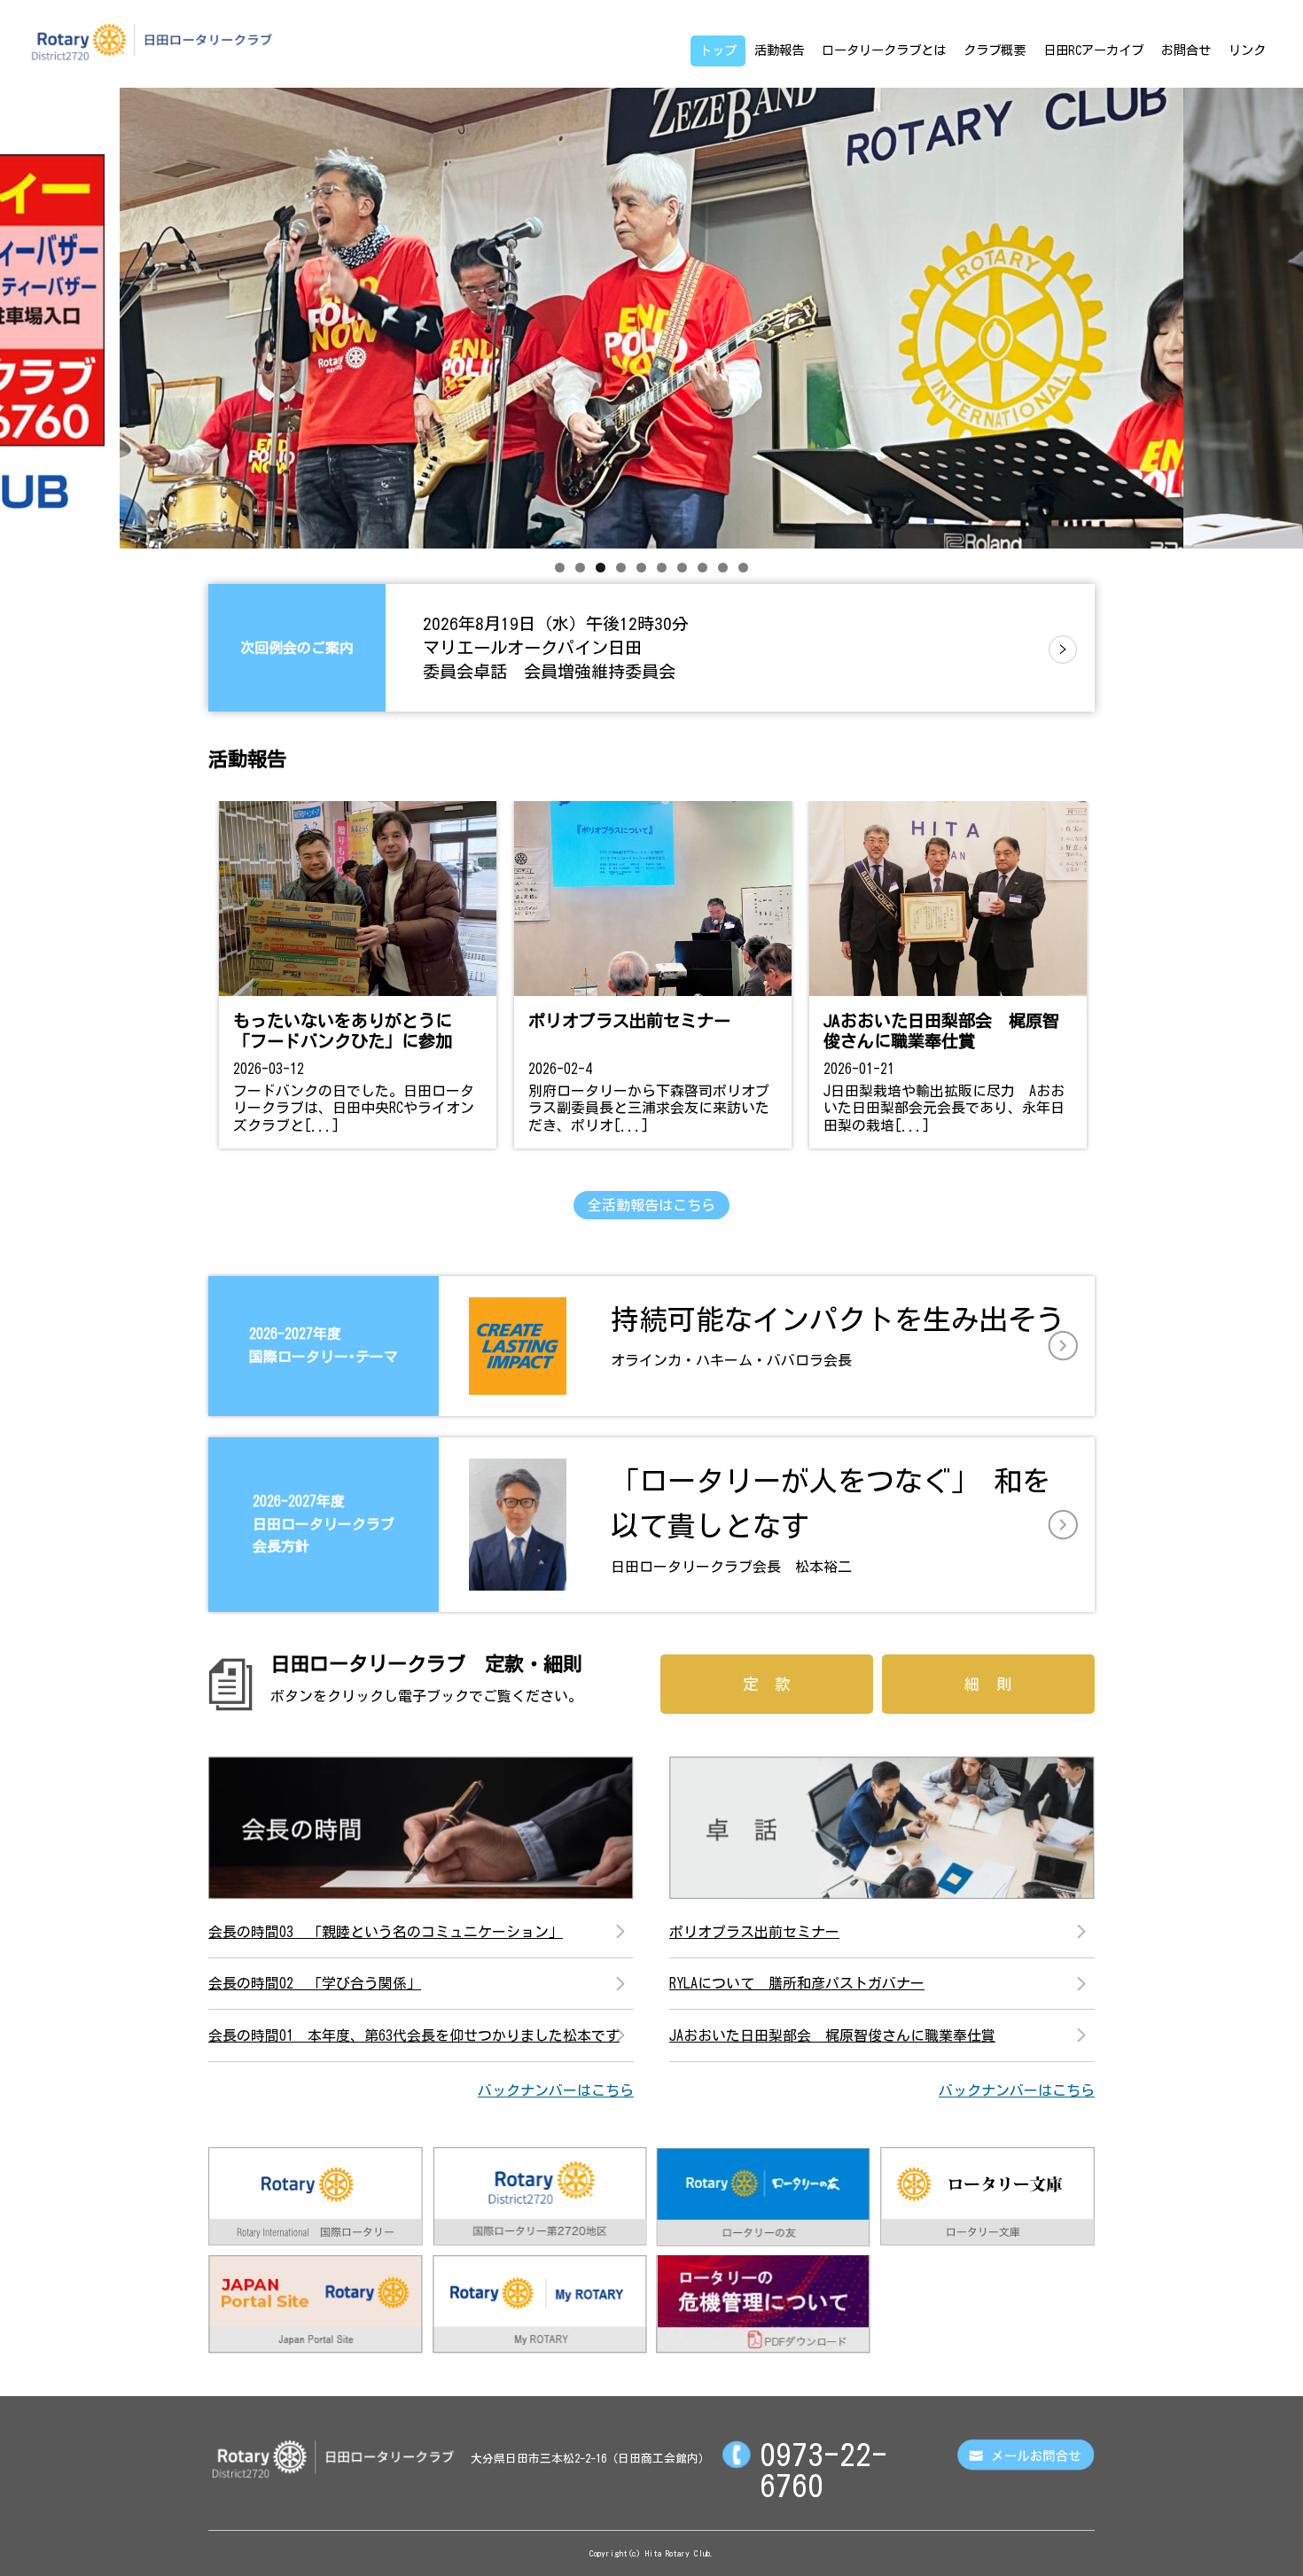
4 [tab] (621, 568)
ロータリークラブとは (884, 50)
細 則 (988, 1684)
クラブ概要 (995, 50)
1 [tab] (560, 568)
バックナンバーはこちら (556, 2090)
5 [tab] (641, 568)
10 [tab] (743, 568)
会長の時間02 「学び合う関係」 (315, 1983)
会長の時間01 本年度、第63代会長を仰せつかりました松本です (414, 2035)
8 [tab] (702, 568)
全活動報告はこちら (651, 1205)
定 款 (767, 1684)
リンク (1247, 50)
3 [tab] (601, 568)
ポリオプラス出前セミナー (754, 1932)
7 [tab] (682, 568)
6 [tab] (662, 568)
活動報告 (779, 50)
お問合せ (1186, 50)
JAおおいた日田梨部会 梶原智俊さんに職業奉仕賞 (832, 2035)
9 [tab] (723, 568)
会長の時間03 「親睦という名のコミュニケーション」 (386, 1932)
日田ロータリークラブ (152, 42)
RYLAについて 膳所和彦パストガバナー (797, 1983)
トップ (718, 50)
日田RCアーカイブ (1093, 50)
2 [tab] (580, 568)
